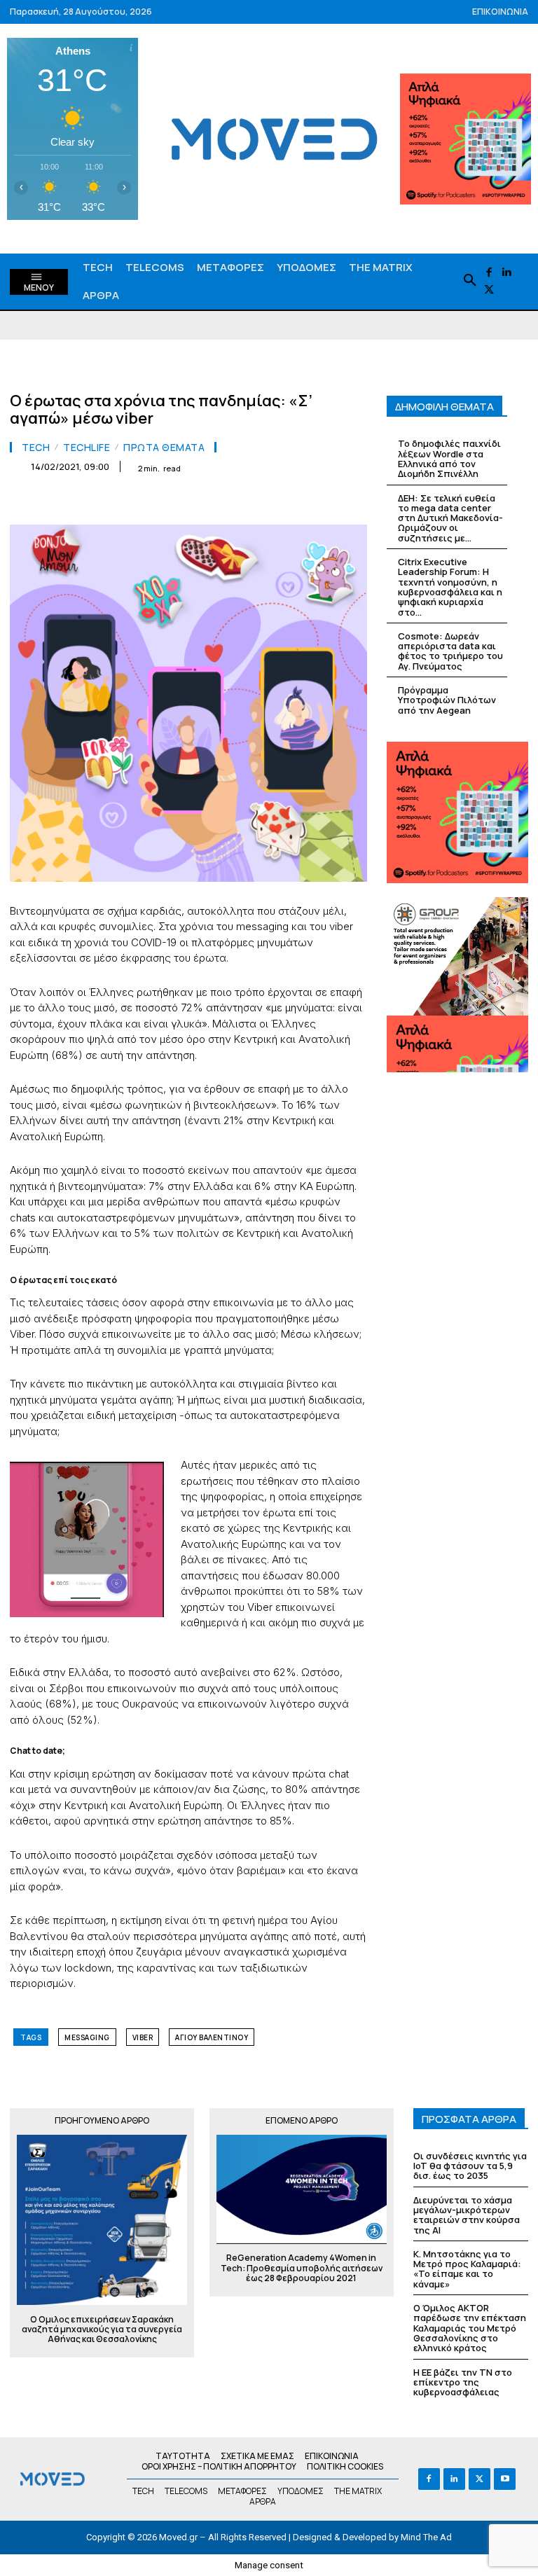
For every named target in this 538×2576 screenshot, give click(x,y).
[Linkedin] (507, 273)
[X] (489, 290)
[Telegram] (255, 501)
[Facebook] (489, 273)
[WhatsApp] (158, 501)
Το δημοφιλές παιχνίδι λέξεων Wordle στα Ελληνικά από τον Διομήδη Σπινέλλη (449, 458)
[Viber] (287, 501)
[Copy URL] (319, 501)
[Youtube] (505, 2479)
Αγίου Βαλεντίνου (212, 2037)
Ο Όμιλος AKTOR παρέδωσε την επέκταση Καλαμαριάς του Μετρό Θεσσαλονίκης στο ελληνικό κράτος (470, 2328)
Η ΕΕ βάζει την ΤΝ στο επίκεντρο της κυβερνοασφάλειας (463, 2382)
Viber (143, 2037)
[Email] (223, 501)
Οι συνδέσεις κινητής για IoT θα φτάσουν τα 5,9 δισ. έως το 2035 (470, 2166)
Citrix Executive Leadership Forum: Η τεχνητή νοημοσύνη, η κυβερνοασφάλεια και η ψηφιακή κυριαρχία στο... (450, 587)
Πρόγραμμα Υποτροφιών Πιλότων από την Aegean (447, 700)
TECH (36, 448)
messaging (87, 2037)
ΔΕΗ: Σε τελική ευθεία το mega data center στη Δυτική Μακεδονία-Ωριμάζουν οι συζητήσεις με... (450, 518)
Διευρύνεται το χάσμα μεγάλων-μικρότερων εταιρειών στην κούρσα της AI (467, 2215)
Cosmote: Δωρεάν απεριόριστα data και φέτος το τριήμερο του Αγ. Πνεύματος (450, 651)
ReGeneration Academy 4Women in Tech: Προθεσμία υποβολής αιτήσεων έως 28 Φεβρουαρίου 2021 (302, 2268)
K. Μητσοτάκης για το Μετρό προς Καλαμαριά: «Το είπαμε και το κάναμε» (467, 2269)
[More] (352, 501)
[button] (470, 281)
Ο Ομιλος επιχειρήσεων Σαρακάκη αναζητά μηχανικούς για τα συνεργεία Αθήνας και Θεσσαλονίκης (102, 2330)
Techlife (87, 448)
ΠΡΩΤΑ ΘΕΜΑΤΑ (164, 448)
